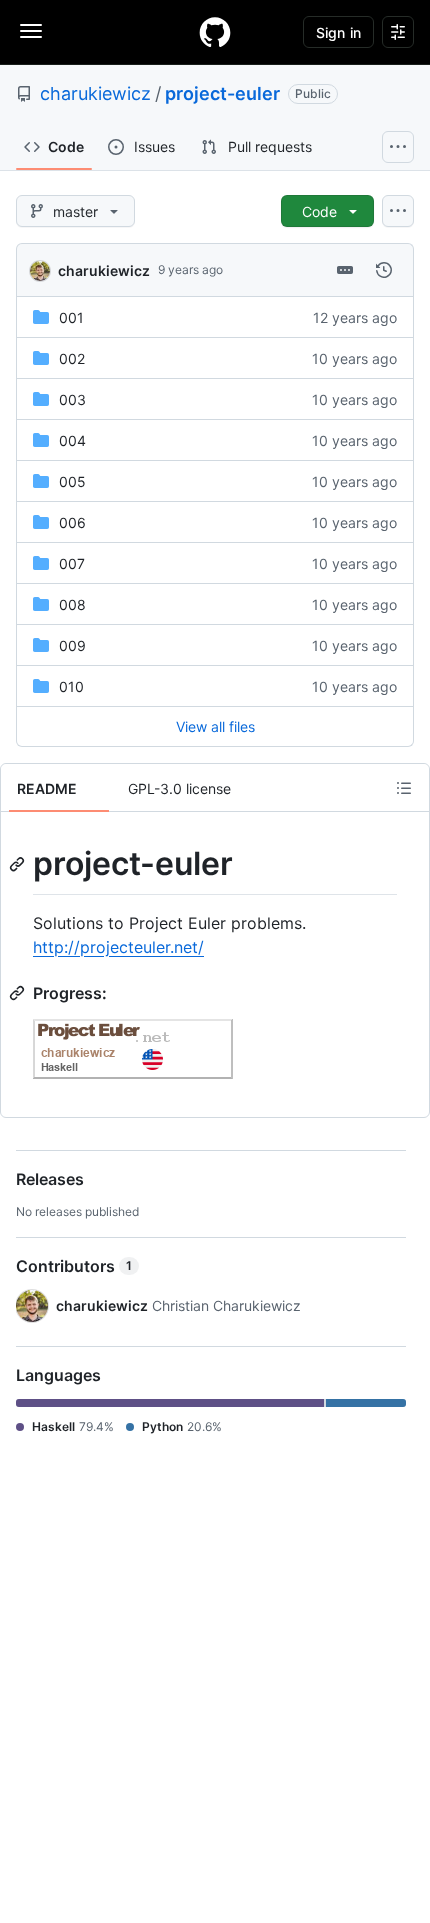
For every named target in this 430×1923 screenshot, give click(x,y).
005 (72, 481)
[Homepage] (215, 32)
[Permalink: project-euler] (19, 864)
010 (71, 686)
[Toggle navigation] (31, 31)
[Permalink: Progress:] (19, 993)
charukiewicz (95, 93)
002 (72, 358)
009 (72, 645)
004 (72, 440)
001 (71, 317)
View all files (215, 726)
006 (72, 522)
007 (72, 563)
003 (72, 399)
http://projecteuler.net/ (118, 947)
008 (72, 604)
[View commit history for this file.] (384, 270)
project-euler (222, 93)
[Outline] (404, 788)
